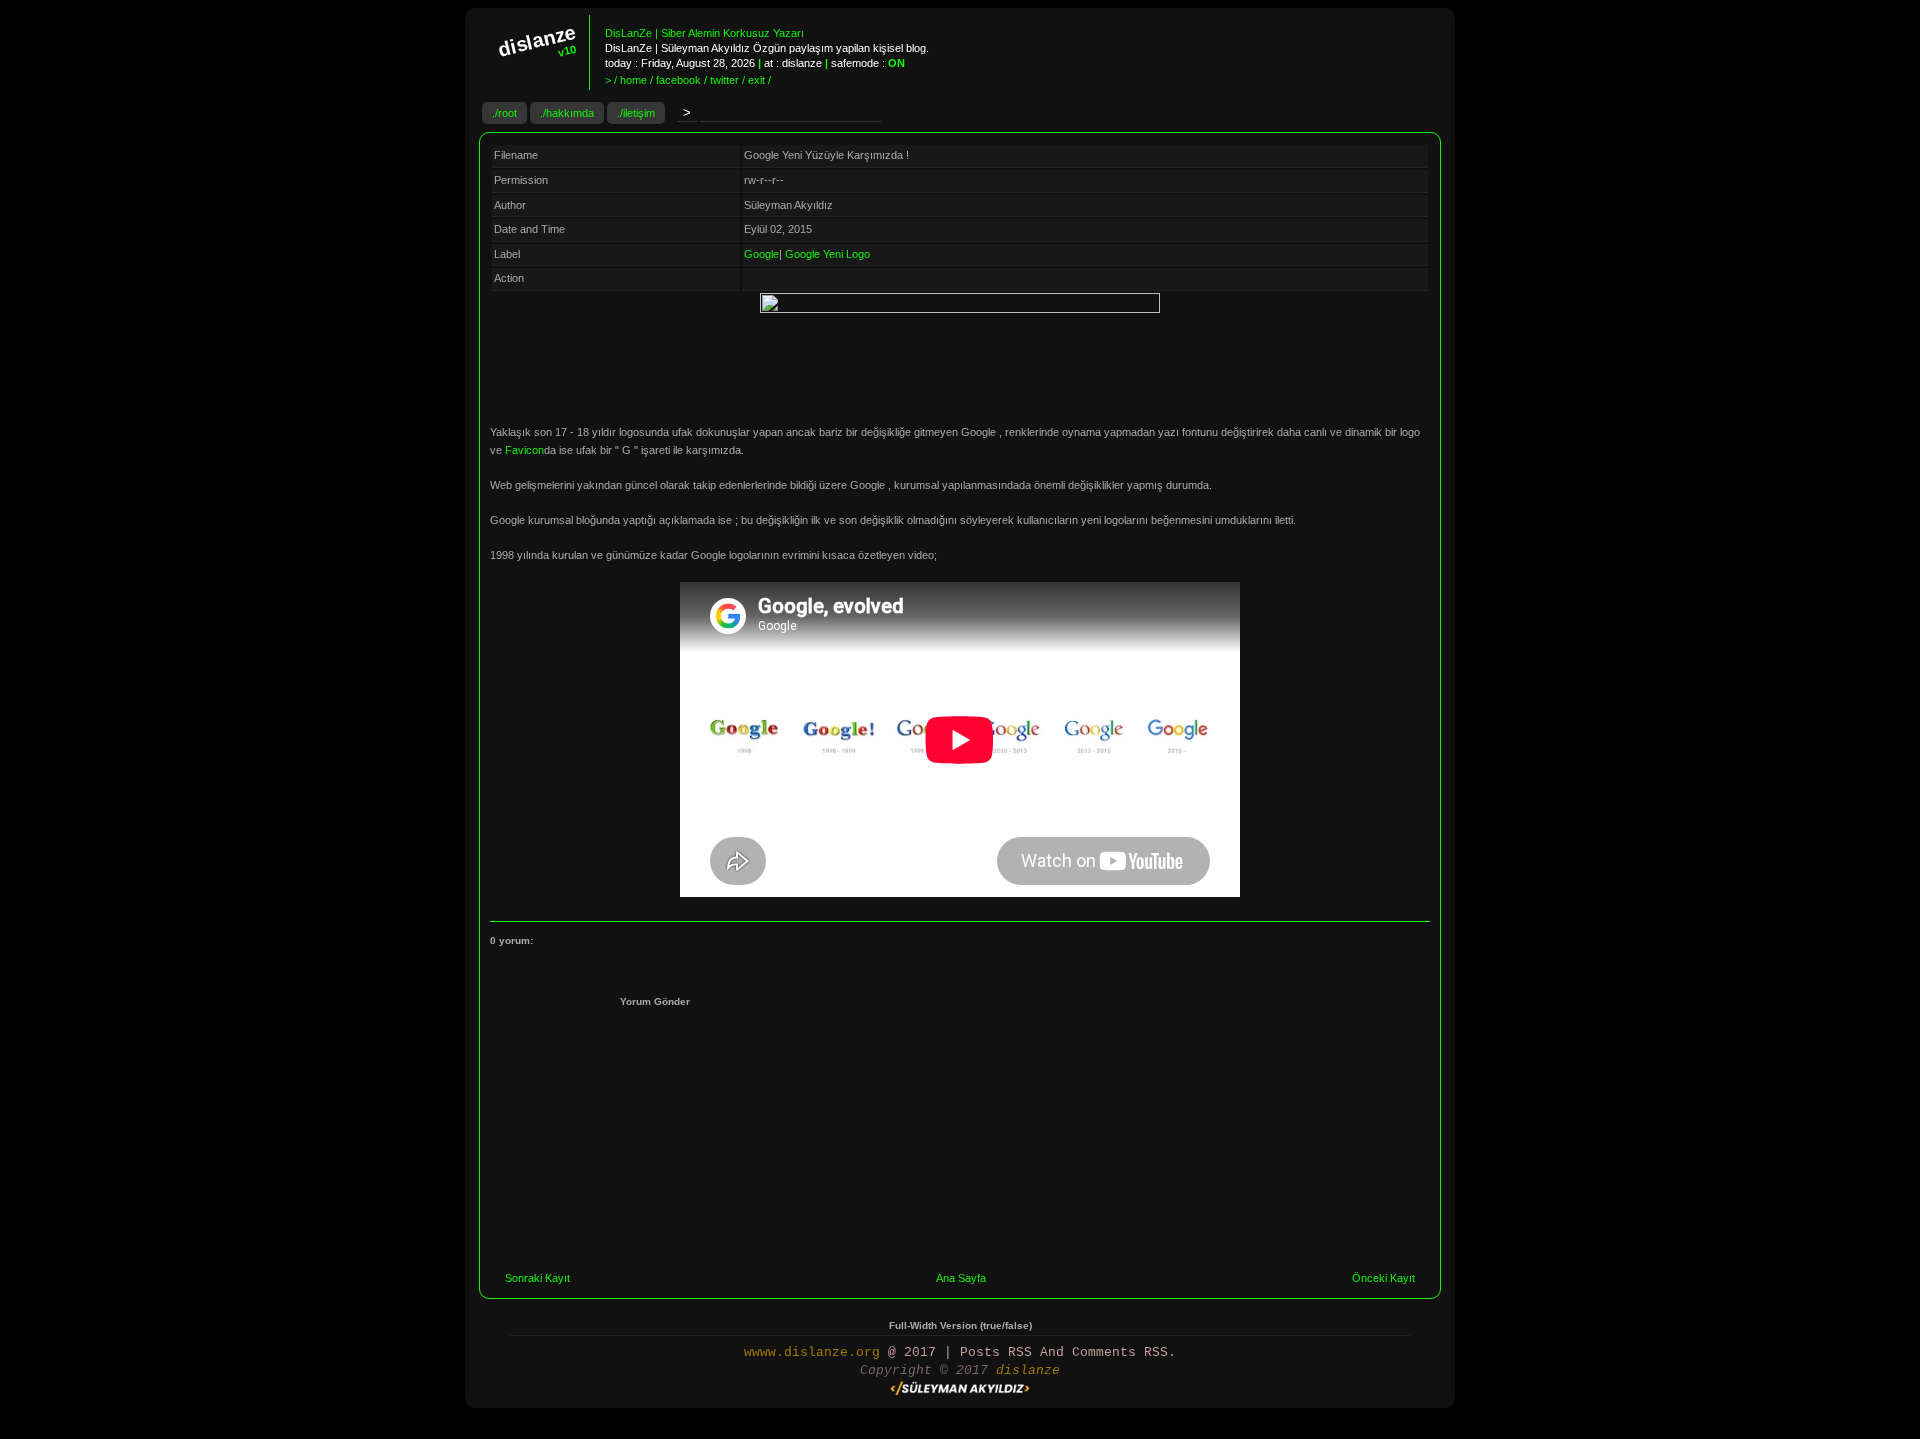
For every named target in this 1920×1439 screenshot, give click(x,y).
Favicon (524, 450)
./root (504, 113)
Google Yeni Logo (827, 254)
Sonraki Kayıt (537, 1278)
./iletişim (636, 113)
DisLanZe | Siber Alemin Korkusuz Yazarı (704, 33)
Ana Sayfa (961, 1278)
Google (761, 254)
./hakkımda (567, 113)
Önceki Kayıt (1383, 1278)
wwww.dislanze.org (812, 1352)
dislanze (1028, 1370)
